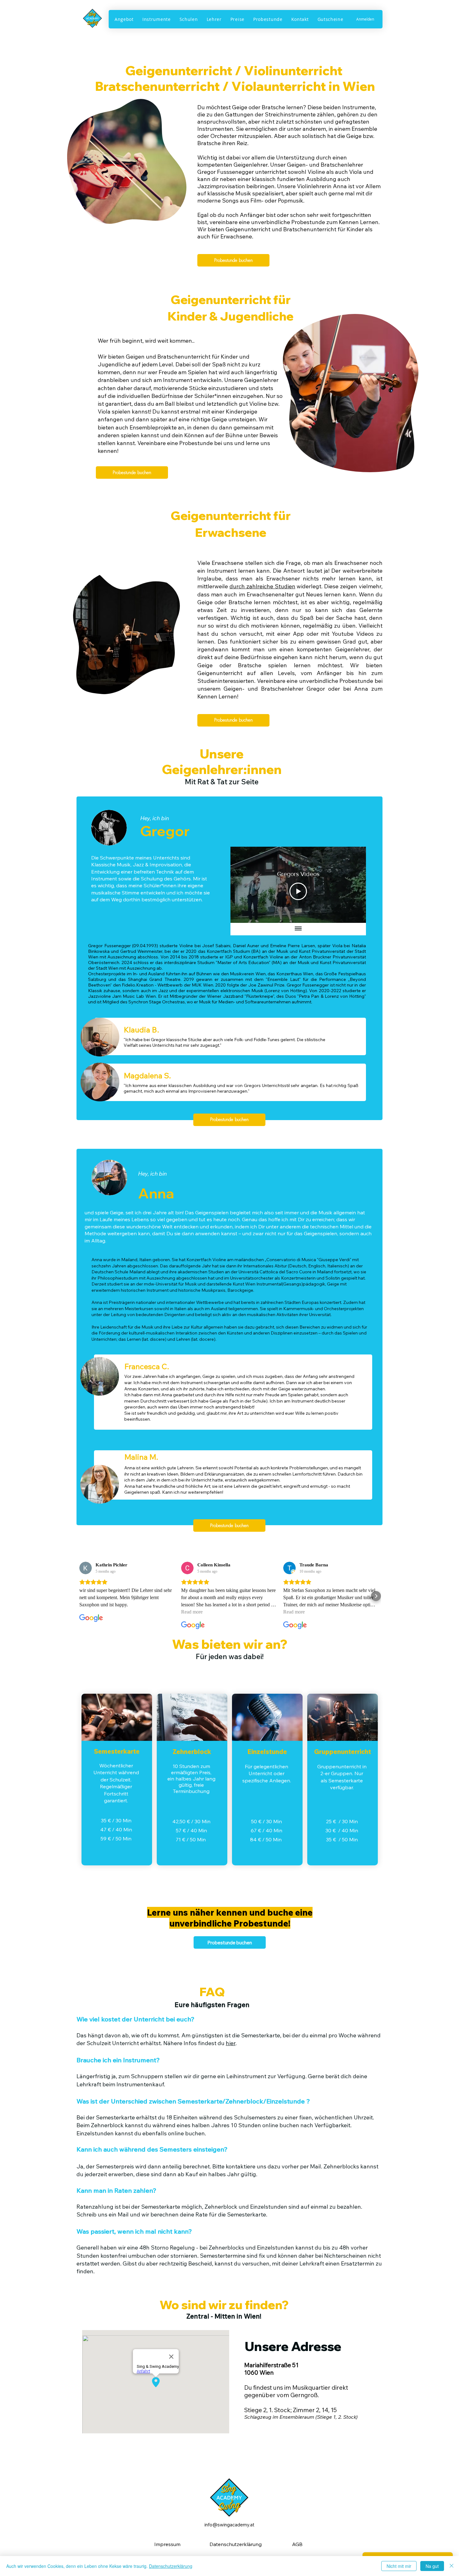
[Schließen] (452, 2566)
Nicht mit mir (399, 2566)
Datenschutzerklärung (171, 2566)
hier (231, 2043)
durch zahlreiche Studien (262, 586)
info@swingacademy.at (230, 2525)
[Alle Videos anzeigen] (298, 929)
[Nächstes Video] (353, 885)
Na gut (432, 2566)
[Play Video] (298, 891)
